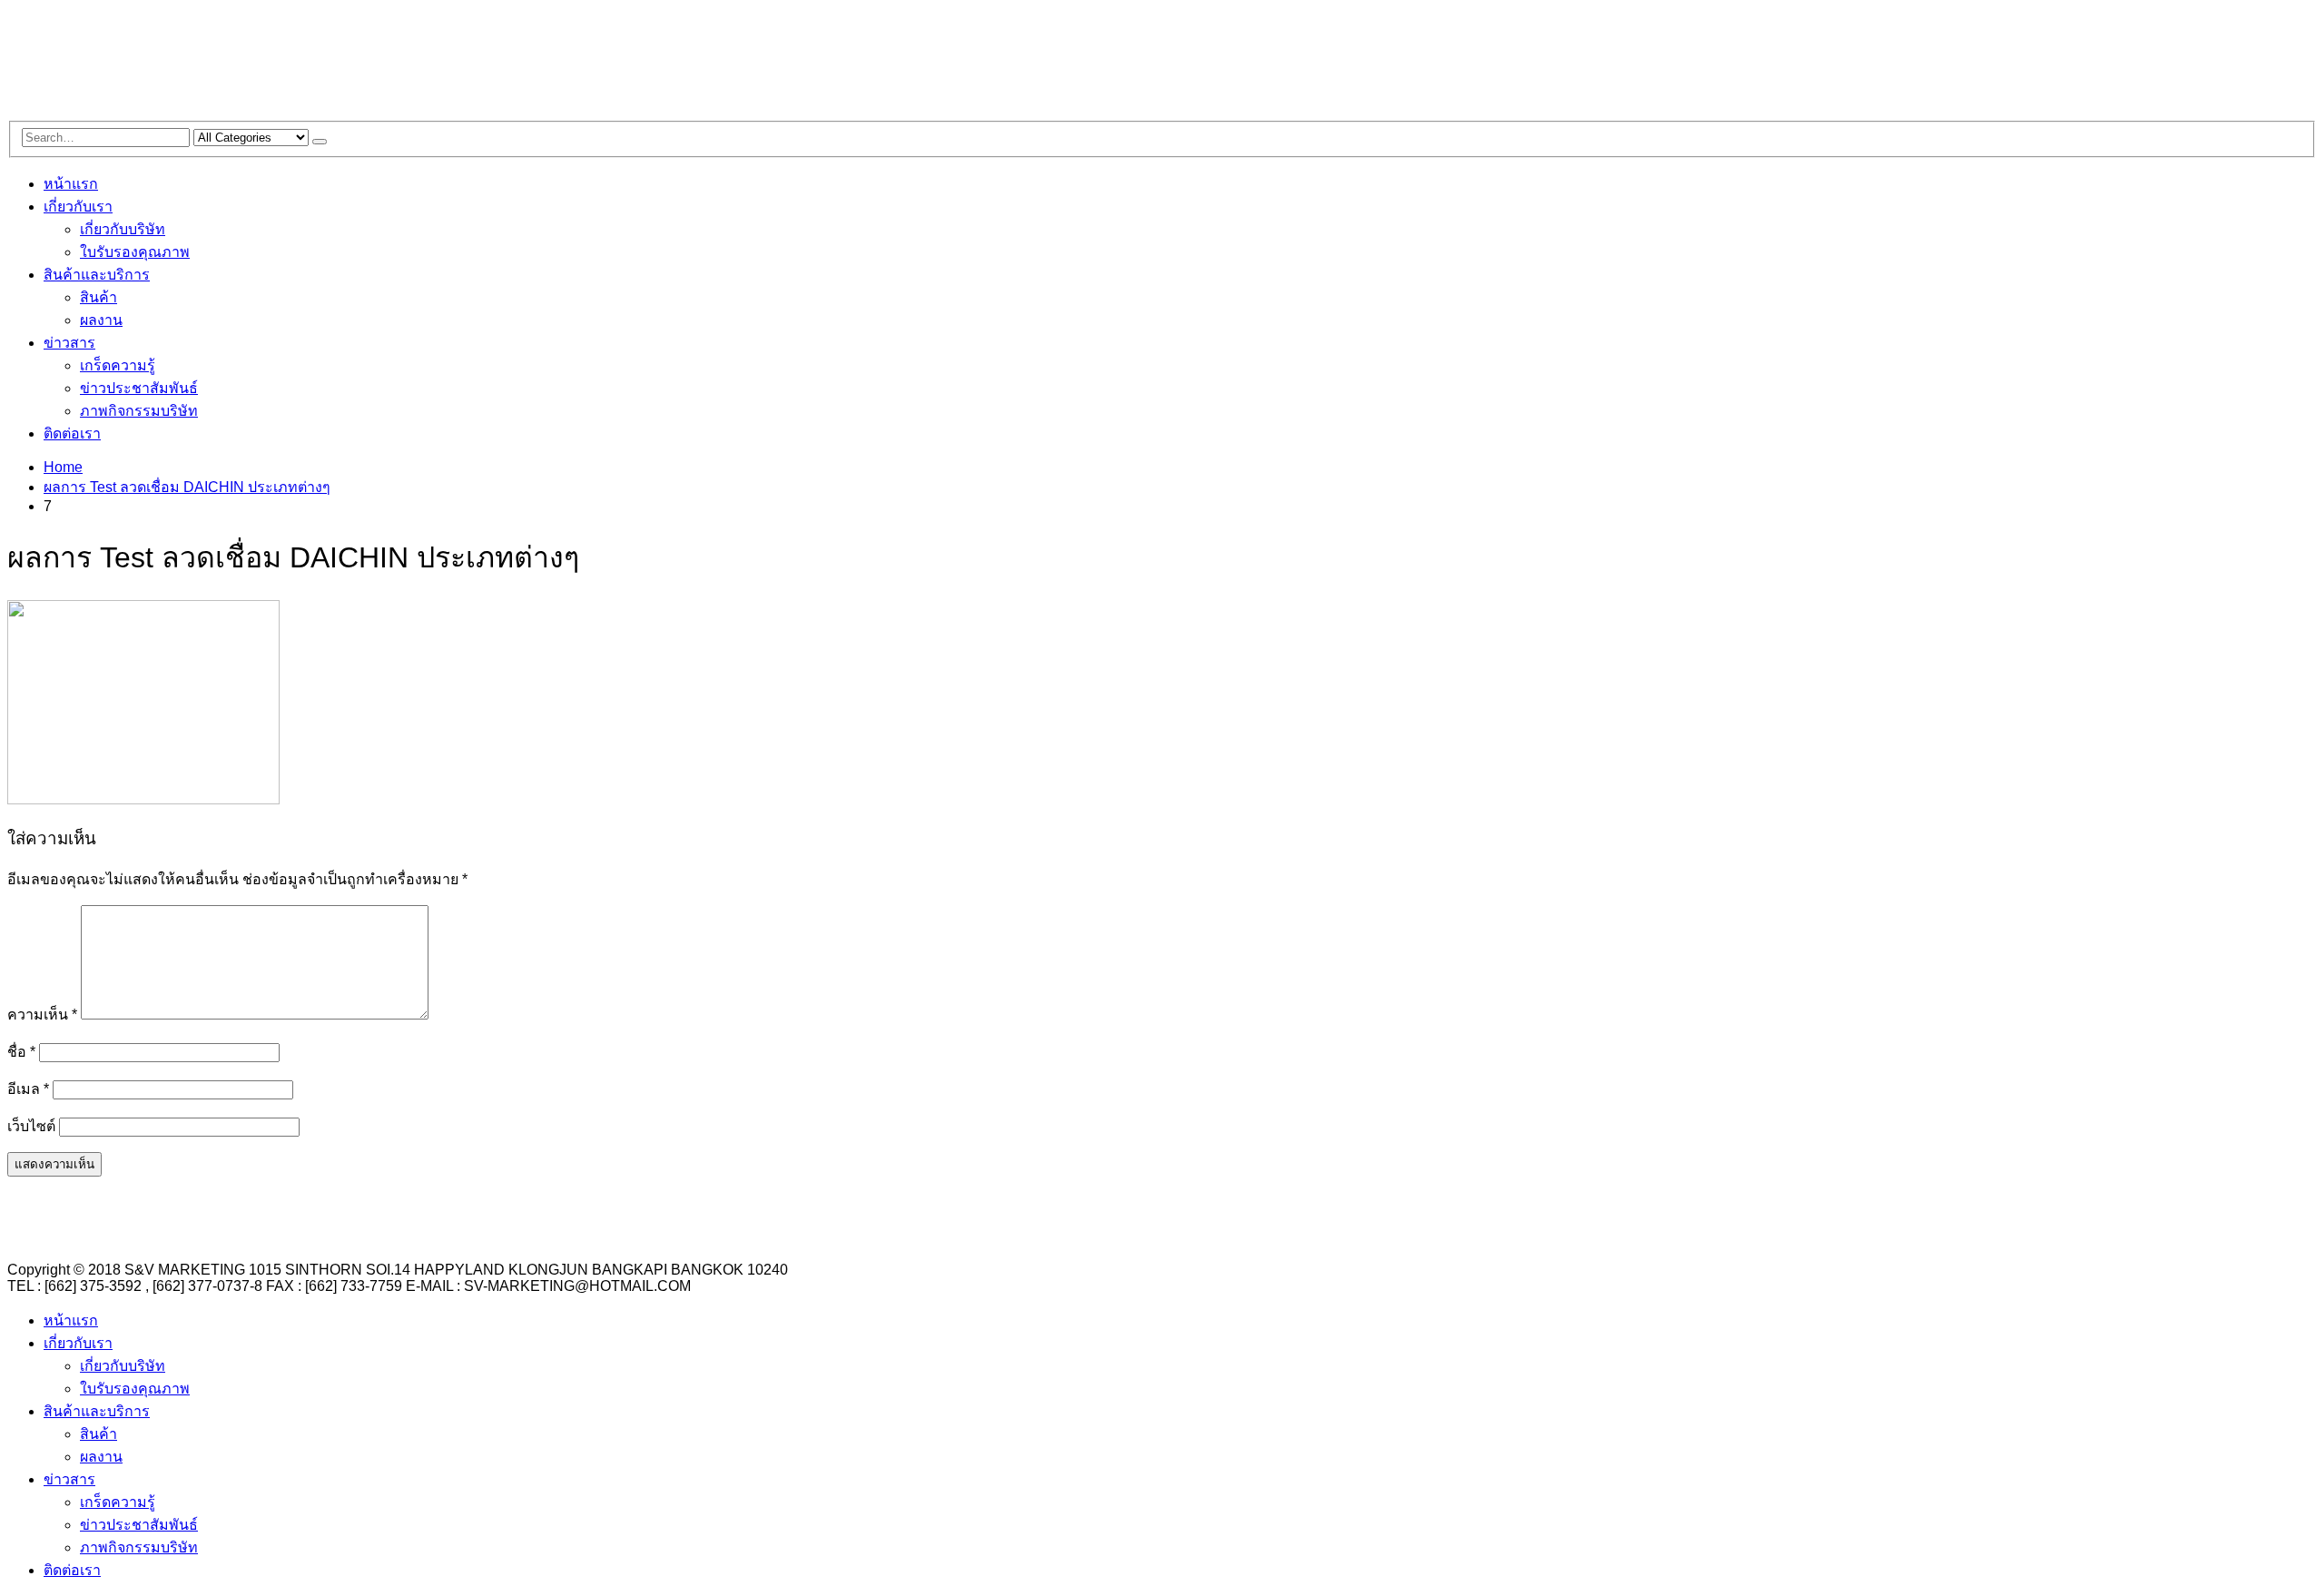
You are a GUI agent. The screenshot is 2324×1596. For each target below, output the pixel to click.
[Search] (320, 142)
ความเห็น (42, 1015)
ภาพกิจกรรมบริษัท (139, 411)
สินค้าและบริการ (97, 275)
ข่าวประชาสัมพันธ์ (139, 388)
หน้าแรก (71, 184)
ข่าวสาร (69, 343)
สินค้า (98, 297)
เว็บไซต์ (31, 1126)
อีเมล (28, 1089)
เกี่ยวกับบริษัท (123, 229)
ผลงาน (101, 320)
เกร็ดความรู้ (118, 365)
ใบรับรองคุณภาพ (135, 252)
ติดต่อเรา (72, 433)
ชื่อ (21, 1052)
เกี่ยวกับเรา (78, 207)
